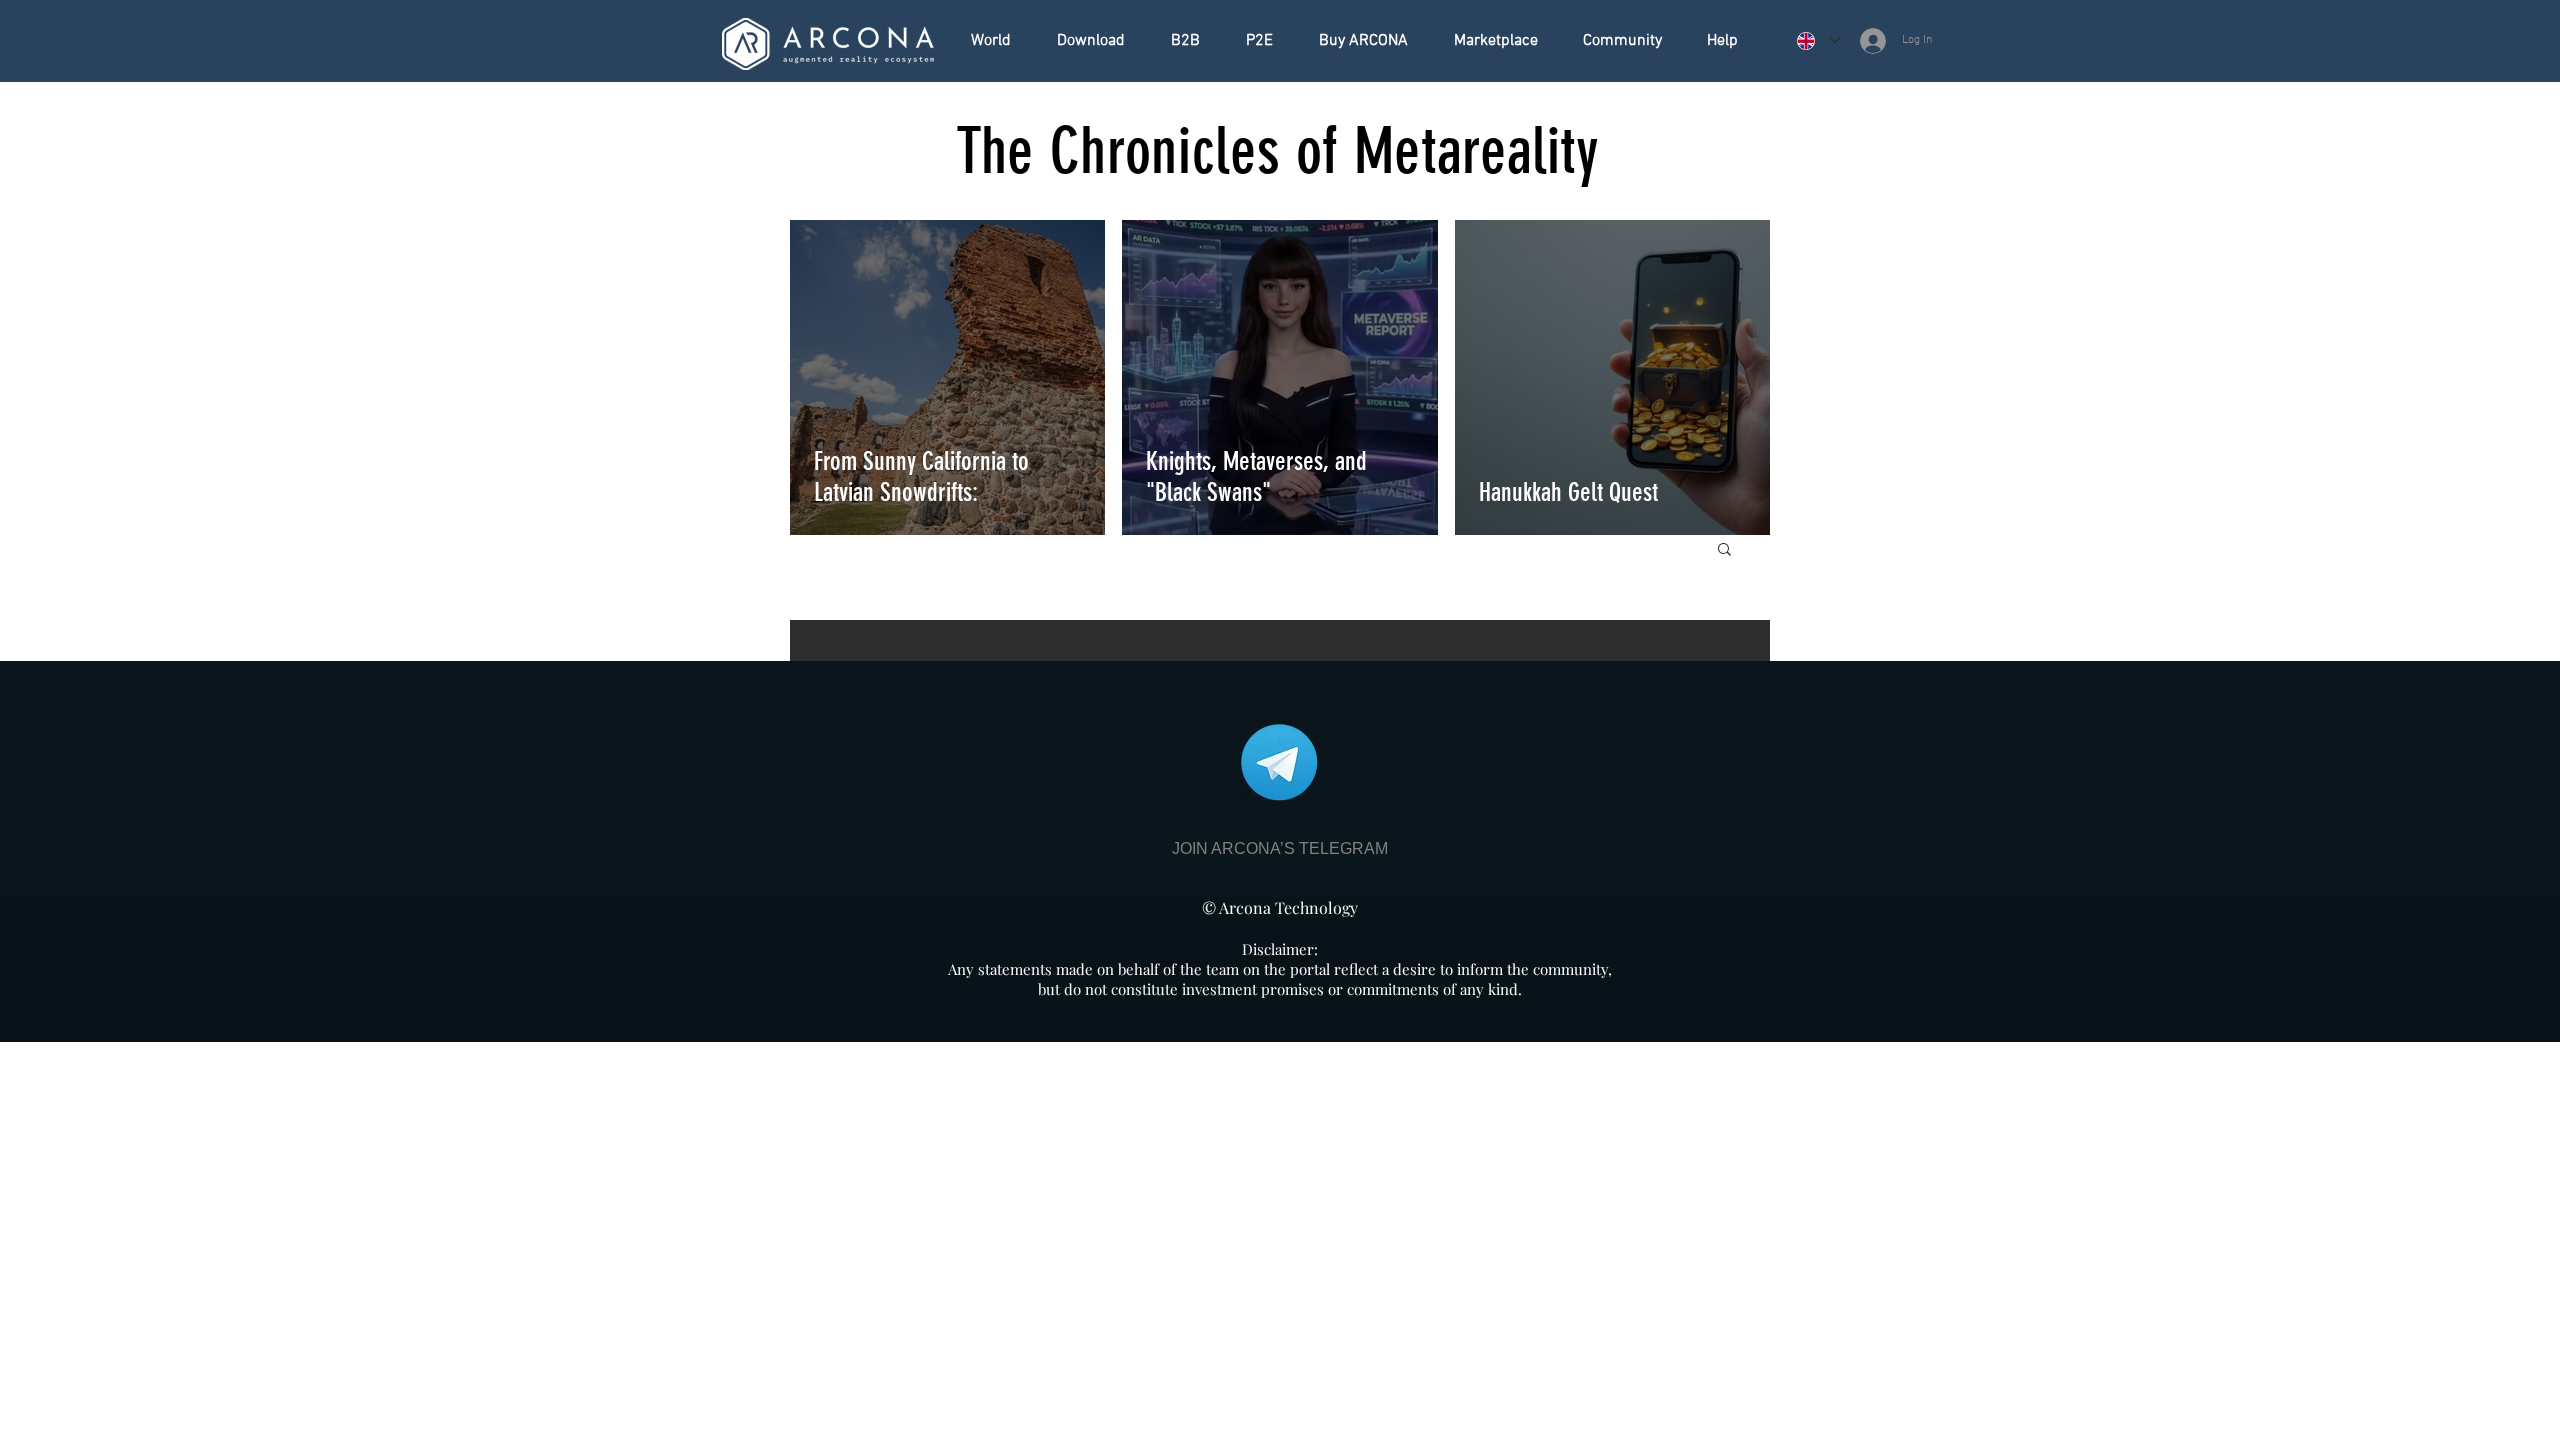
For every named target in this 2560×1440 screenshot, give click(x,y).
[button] (1724, 550)
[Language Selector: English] (1818, 40)
